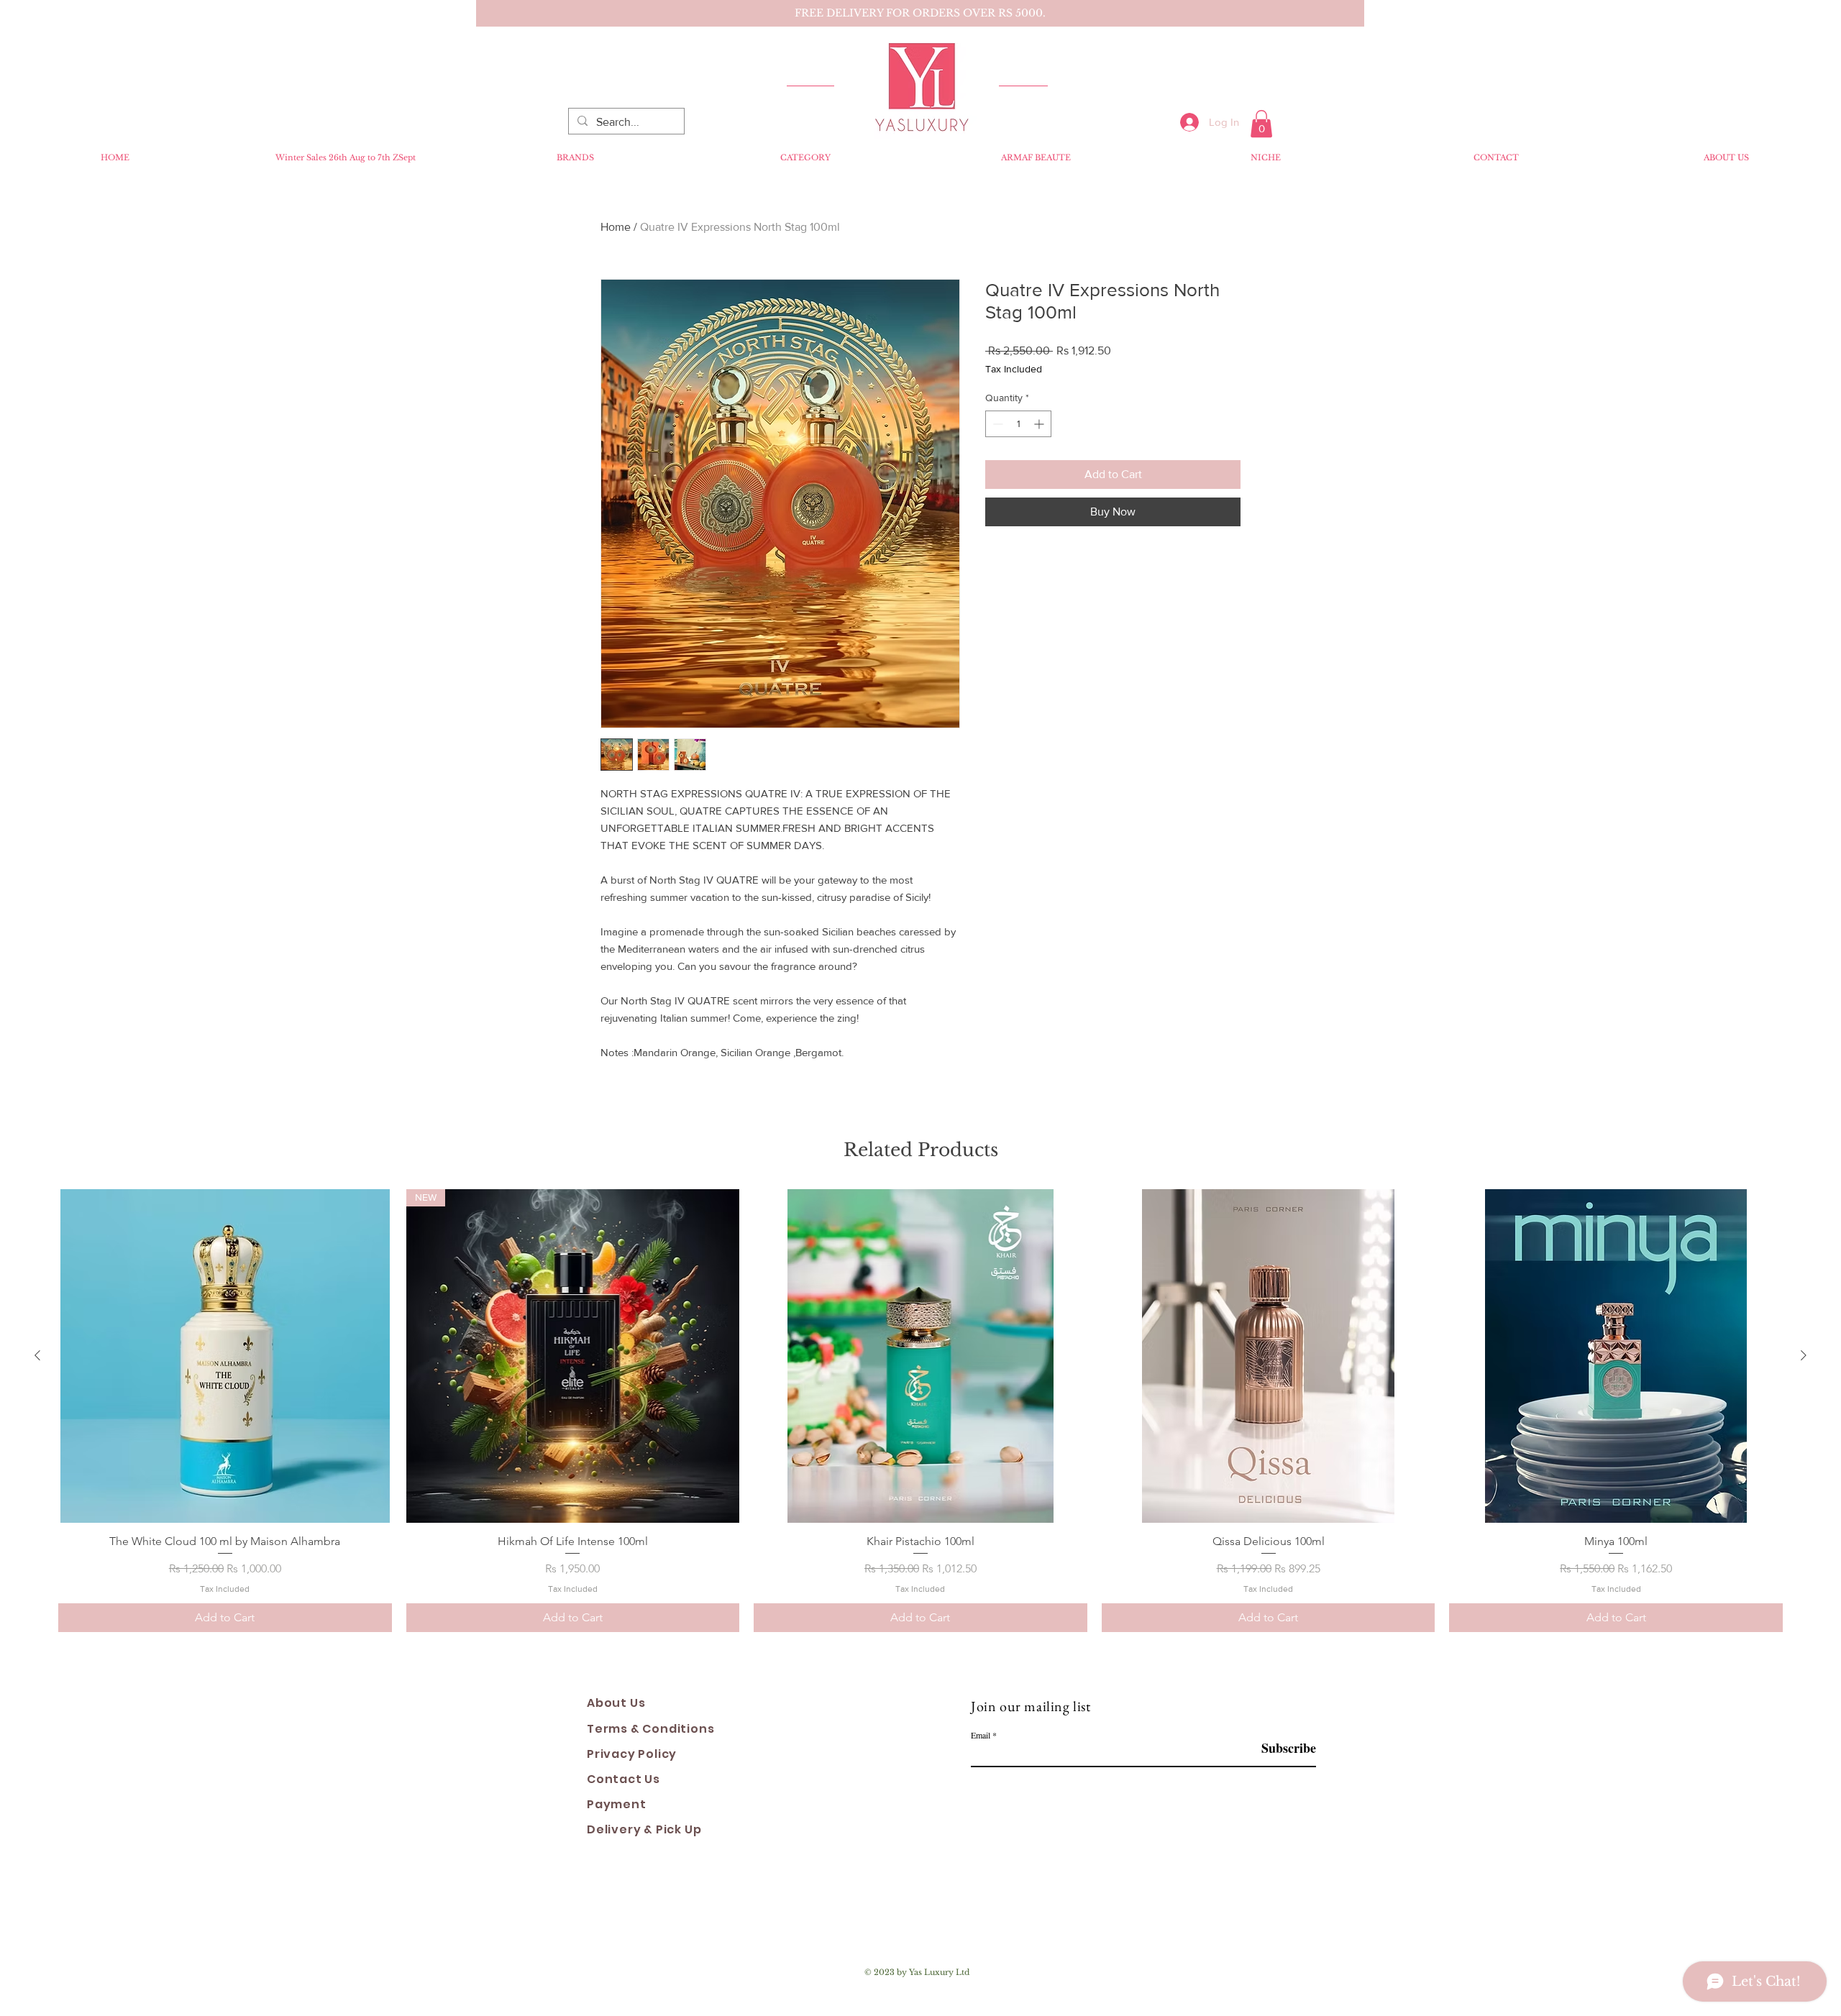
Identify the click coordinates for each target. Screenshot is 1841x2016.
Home (616, 227)
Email (981, 1735)
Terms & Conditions (650, 1729)
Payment (617, 1804)
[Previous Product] (37, 1355)
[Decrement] (996, 424)
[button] (1261, 124)
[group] (920, 1411)
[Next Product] (1804, 1355)
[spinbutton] (1018, 424)
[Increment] (1040, 424)
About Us (616, 1703)
